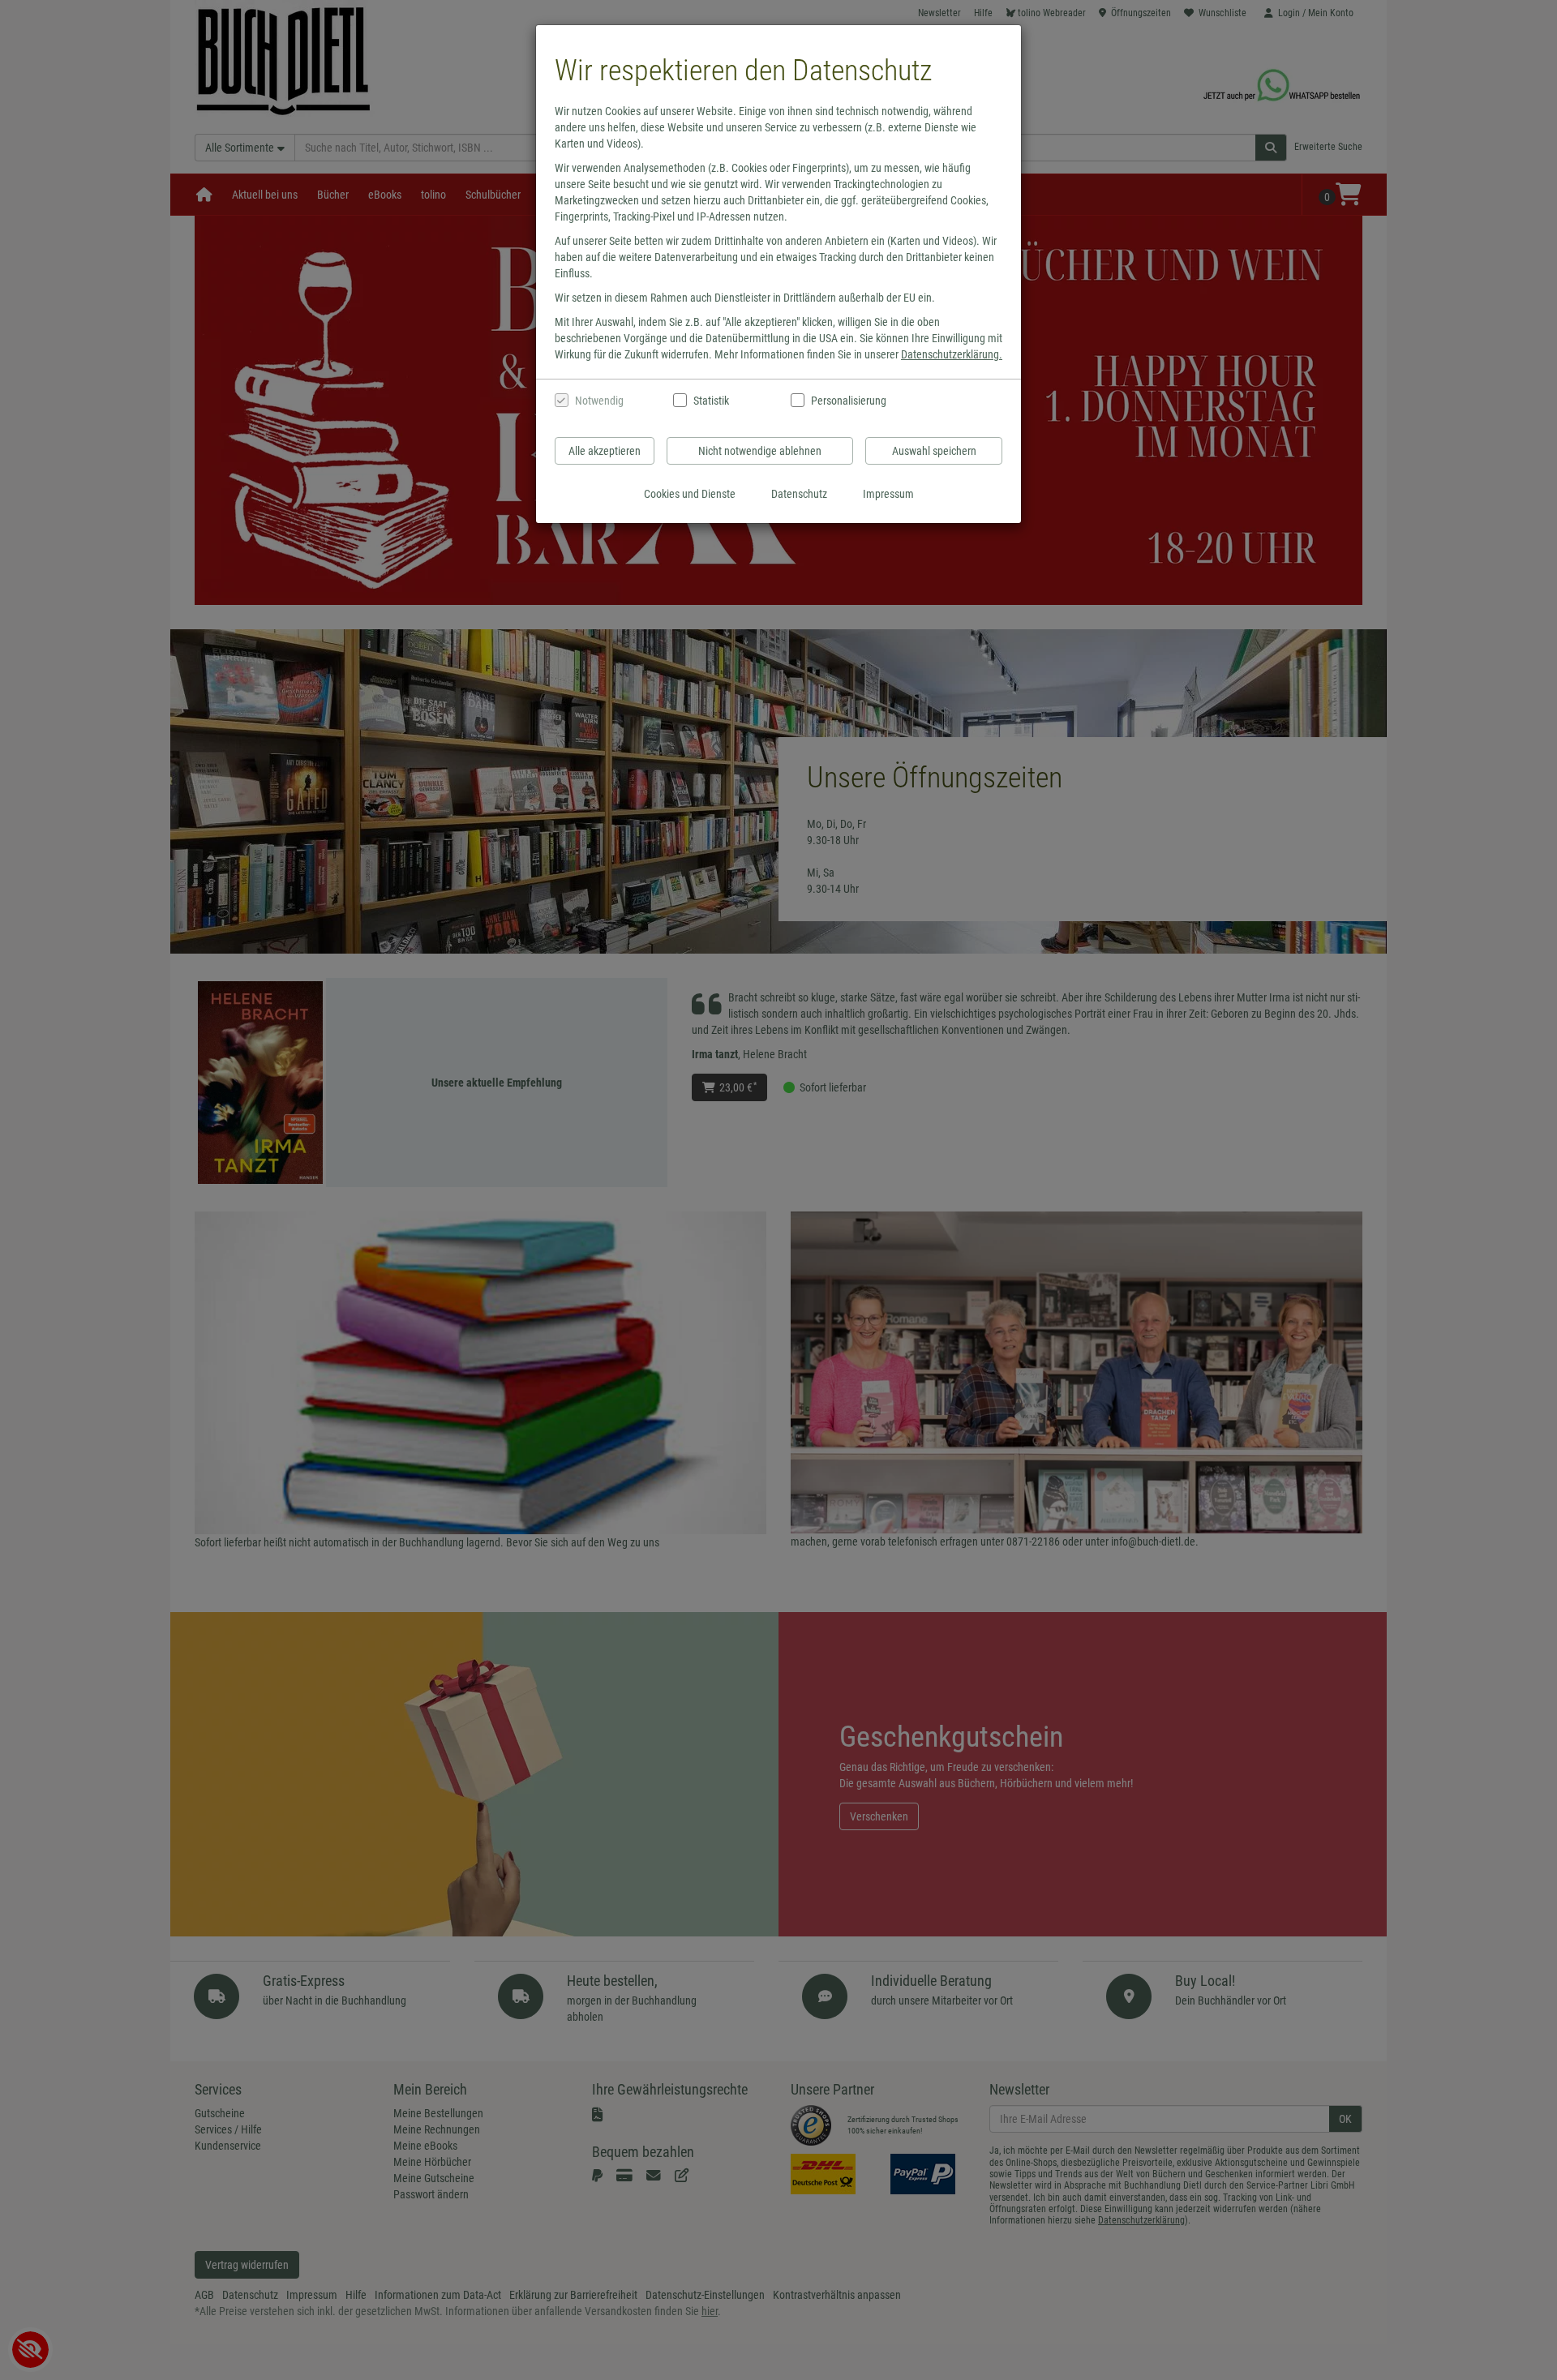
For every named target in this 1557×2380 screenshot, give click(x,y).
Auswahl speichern (934, 451)
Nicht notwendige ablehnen (760, 451)
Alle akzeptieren (605, 451)
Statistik (711, 401)
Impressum (888, 494)
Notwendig (599, 401)
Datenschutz (799, 494)
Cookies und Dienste (690, 494)
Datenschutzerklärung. (952, 354)
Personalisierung (848, 401)
